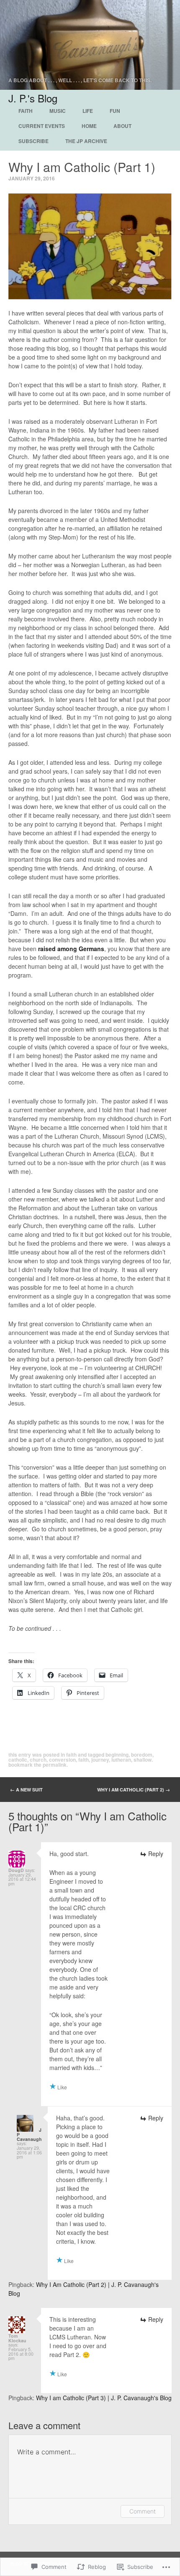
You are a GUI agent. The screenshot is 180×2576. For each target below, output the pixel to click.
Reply (156, 1854)
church (38, 1760)
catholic (18, 1760)
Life (88, 111)
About (122, 126)
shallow (143, 1760)
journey (100, 1760)
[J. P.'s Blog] (90, 45)
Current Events (42, 126)
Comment (143, 2511)
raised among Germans (71, 949)
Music (58, 111)
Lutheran (121, 1760)
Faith (26, 111)
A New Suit (26, 1790)
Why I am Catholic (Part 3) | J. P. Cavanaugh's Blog (104, 2398)
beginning (117, 1755)
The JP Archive (86, 141)
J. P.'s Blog (33, 98)
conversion (62, 1760)
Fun (115, 111)
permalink (55, 1765)
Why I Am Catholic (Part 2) (134, 1790)
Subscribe (33, 141)
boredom (142, 1755)
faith (84, 1760)
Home (89, 126)
